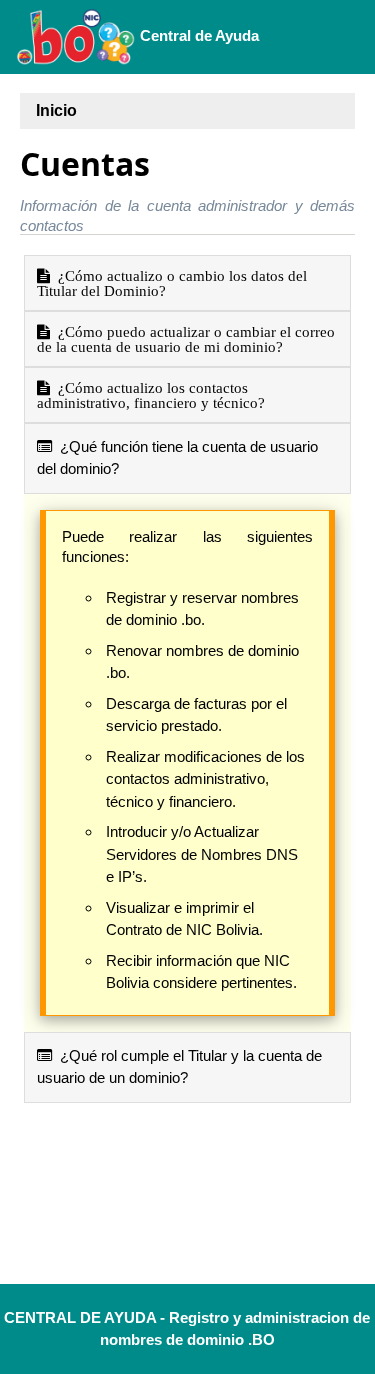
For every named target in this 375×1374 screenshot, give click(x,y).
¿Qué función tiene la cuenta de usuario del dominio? (177, 458)
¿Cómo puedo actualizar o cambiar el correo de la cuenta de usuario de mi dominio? (186, 339)
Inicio (56, 110)
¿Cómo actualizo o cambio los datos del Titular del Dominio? (172, 283)
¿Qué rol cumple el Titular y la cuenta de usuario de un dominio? (179, 1067)
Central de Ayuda (197, 35)
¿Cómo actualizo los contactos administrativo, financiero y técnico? (151, 395)
